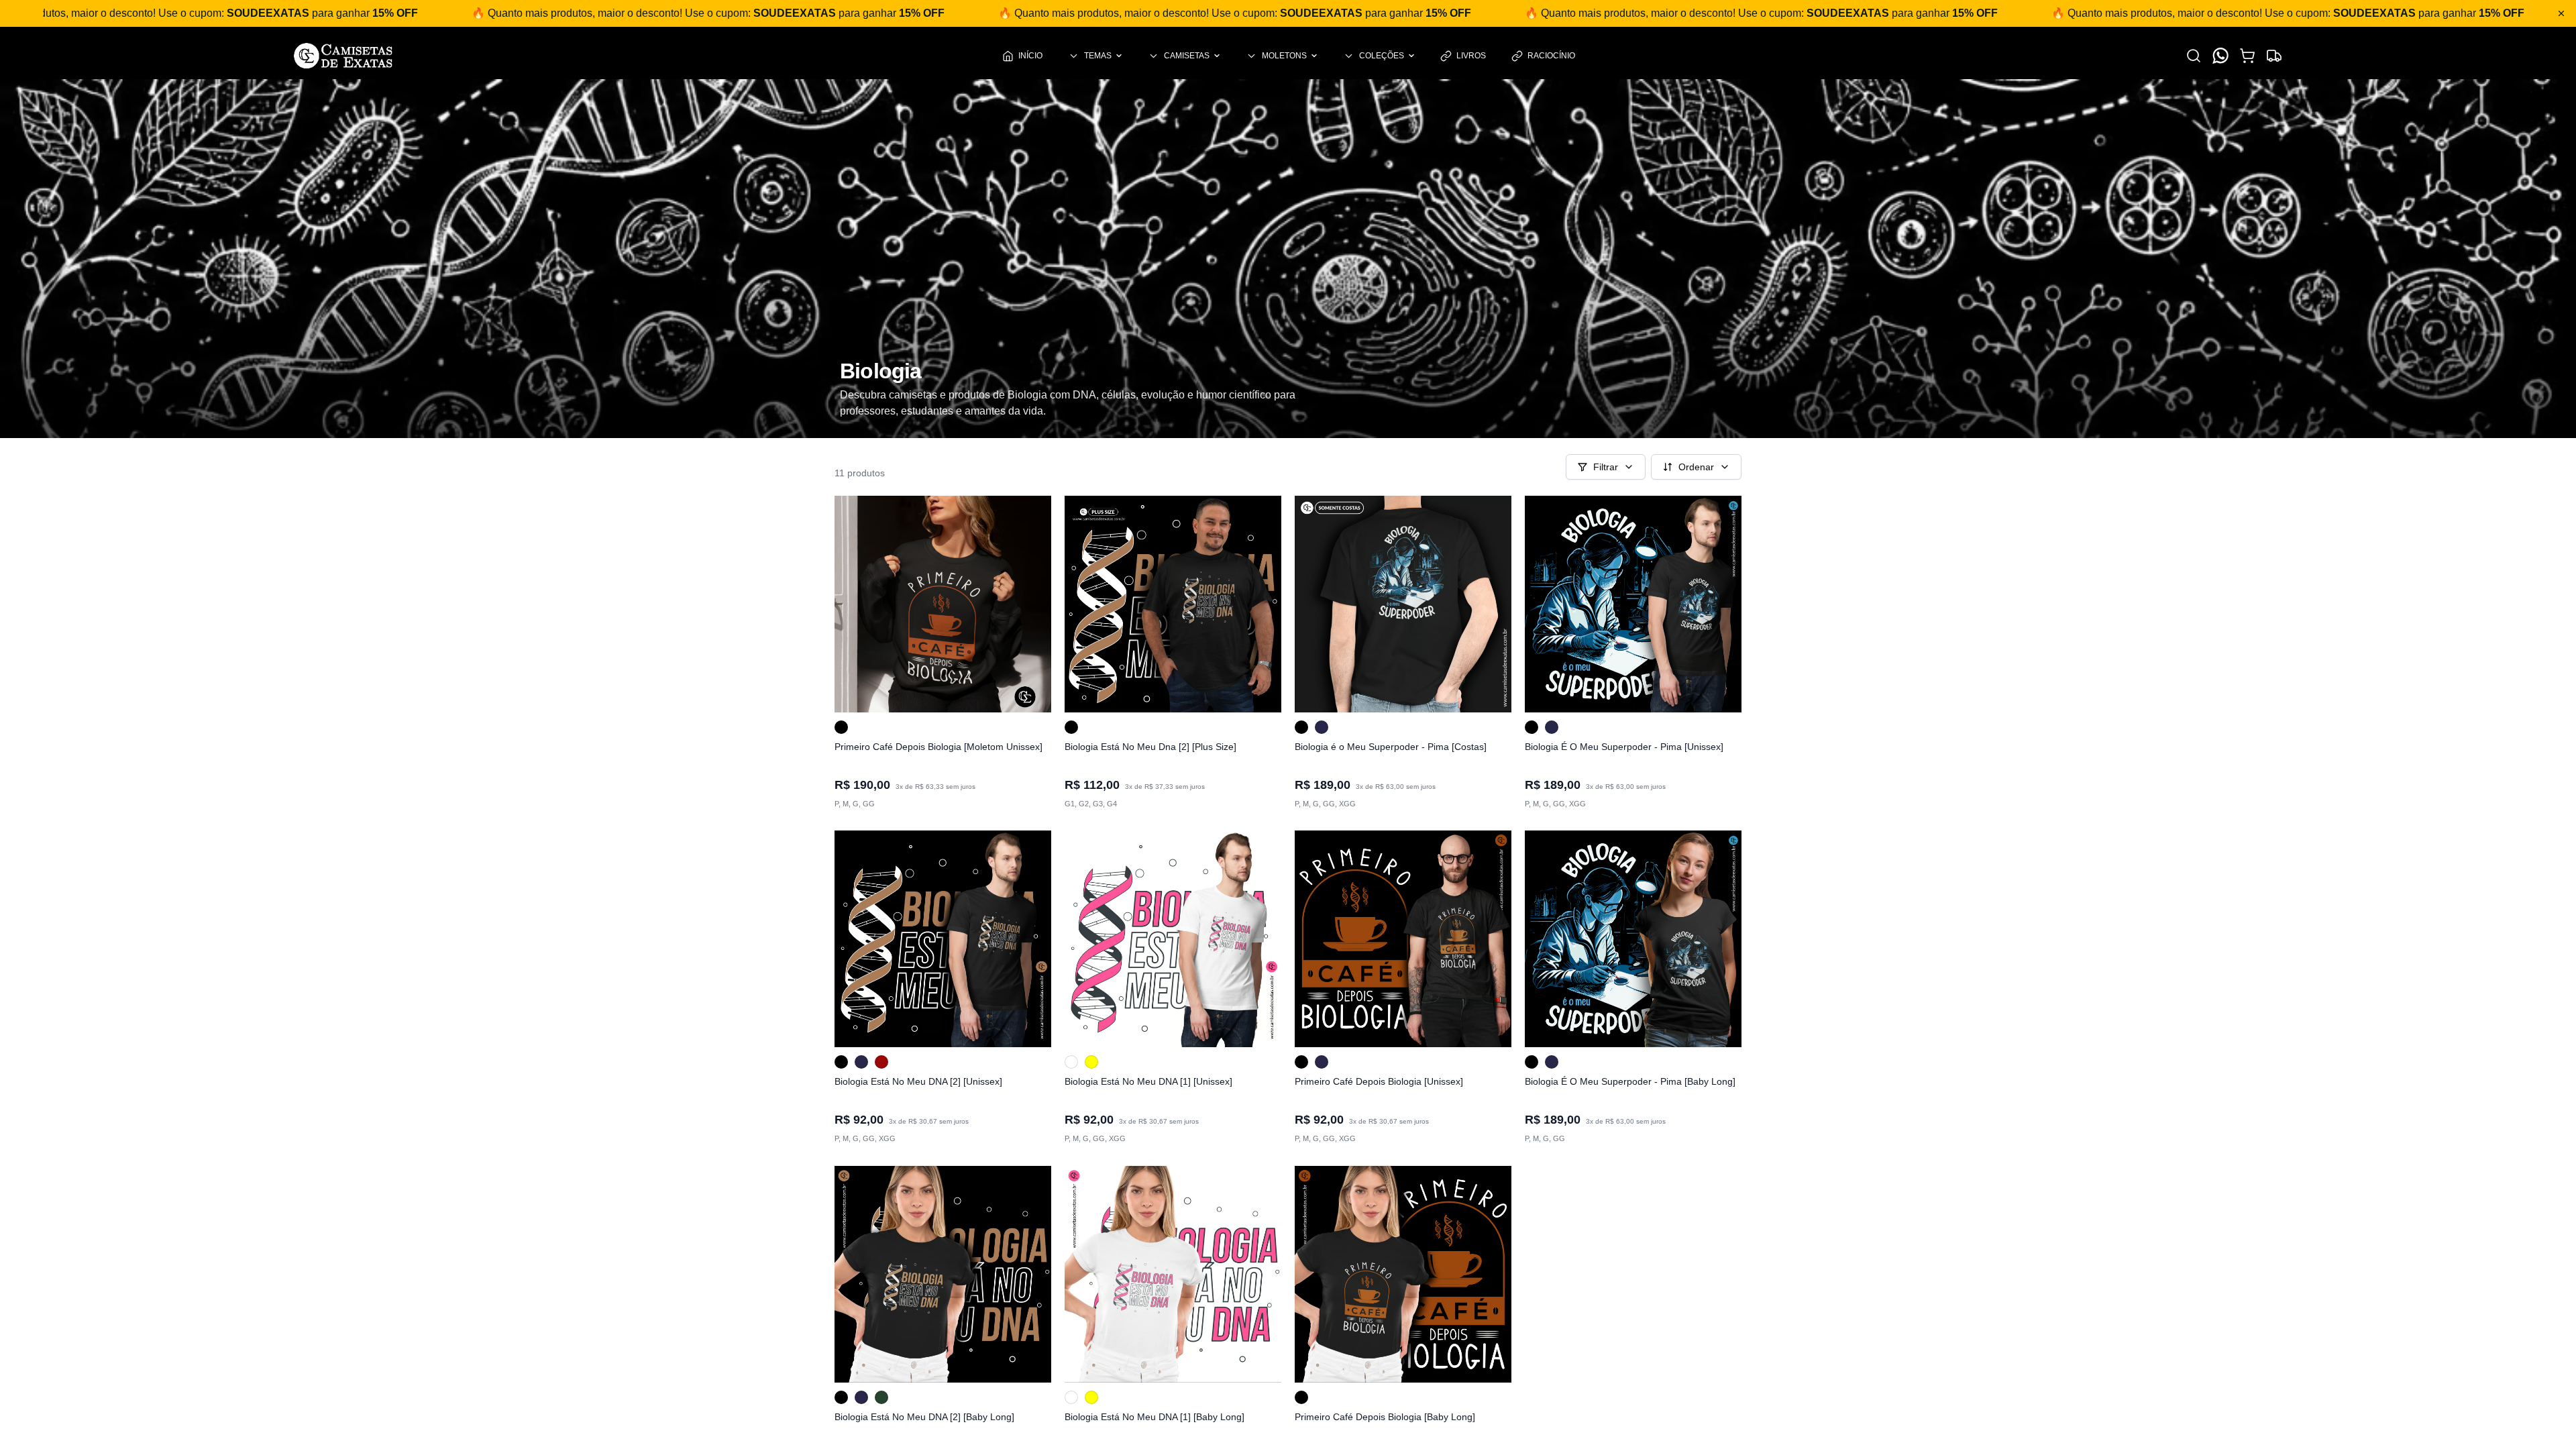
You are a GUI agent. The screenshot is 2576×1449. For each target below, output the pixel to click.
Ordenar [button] (1696, 467)
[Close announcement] (2561, 13)
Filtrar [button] (1606, 467)
